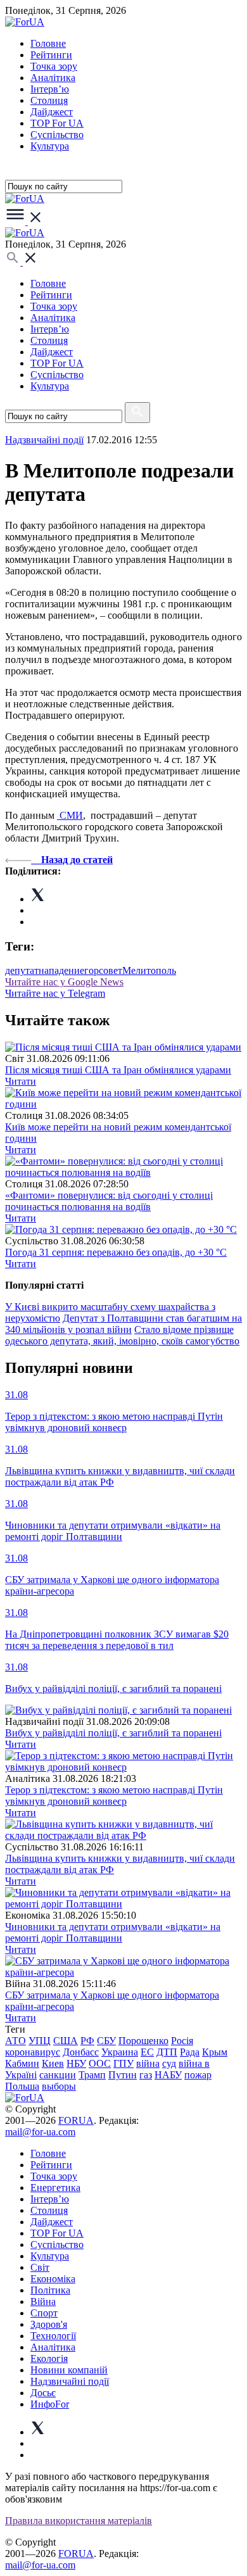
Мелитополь (149, 970)
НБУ (76, 2063)
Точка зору (54, 66)
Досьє (43, 2393)
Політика (50, 2290)
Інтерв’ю (50, 89)
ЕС (147, 2052)
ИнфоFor (50, 2404)
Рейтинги (51, 55)
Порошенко (143, 2041)
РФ (87, 2041)
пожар (198, 2075)
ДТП (167, 2052)
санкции (58, 2075)
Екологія (49, 2358)
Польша (22, 2086)
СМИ (70, 815)
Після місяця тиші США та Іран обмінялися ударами (118, 1070)
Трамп (92, 2075)
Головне (48, 43)
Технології (53, 2336)
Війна (43, 2301)
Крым (215, 2052)
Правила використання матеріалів (79, 2521)
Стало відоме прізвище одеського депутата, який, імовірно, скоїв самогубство (122, 1335)
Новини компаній (69, 2370)
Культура (50, 146)
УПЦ (40, 2041)
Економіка (53, 2279)
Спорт (44, 2313)
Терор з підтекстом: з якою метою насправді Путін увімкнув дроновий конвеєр (114, 1796)
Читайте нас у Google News (64, 982)
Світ (40, 2267)
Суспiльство (57, 135)
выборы (59, 2086)
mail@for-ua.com (40, 2132)
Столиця (49, 100)
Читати (21, 1081)
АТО (16, 2041)
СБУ (106, 2041)
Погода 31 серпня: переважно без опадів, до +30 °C (116, 1252)
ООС (100, 2063)
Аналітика (53, 78)
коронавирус (33, 2052)
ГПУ (123, 2063)
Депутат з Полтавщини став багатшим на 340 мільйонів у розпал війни (123, 1324)
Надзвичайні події (44, 440)
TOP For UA (57, 123)
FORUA (76, 2120)
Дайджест (52, 112)
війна (148, 2063)
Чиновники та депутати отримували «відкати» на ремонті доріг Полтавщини (113, 1932)
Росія (182, 2041)
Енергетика (55, 2188)
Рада (190, 2052)
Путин (123, 2075)
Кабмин (22, 2063)
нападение (61, 970)
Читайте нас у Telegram (55, 993)
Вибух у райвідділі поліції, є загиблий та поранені (113, 1733)
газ (146, 2075)
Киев (53, 2063)
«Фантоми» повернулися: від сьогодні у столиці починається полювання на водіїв (109, 1201)
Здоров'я (49, 2324)
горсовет (103, 970)
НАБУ (168, 2075)
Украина (120, 2052)
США (66, 2041)
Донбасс (81, 2052)
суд (169, 2063)
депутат (22, 970)
